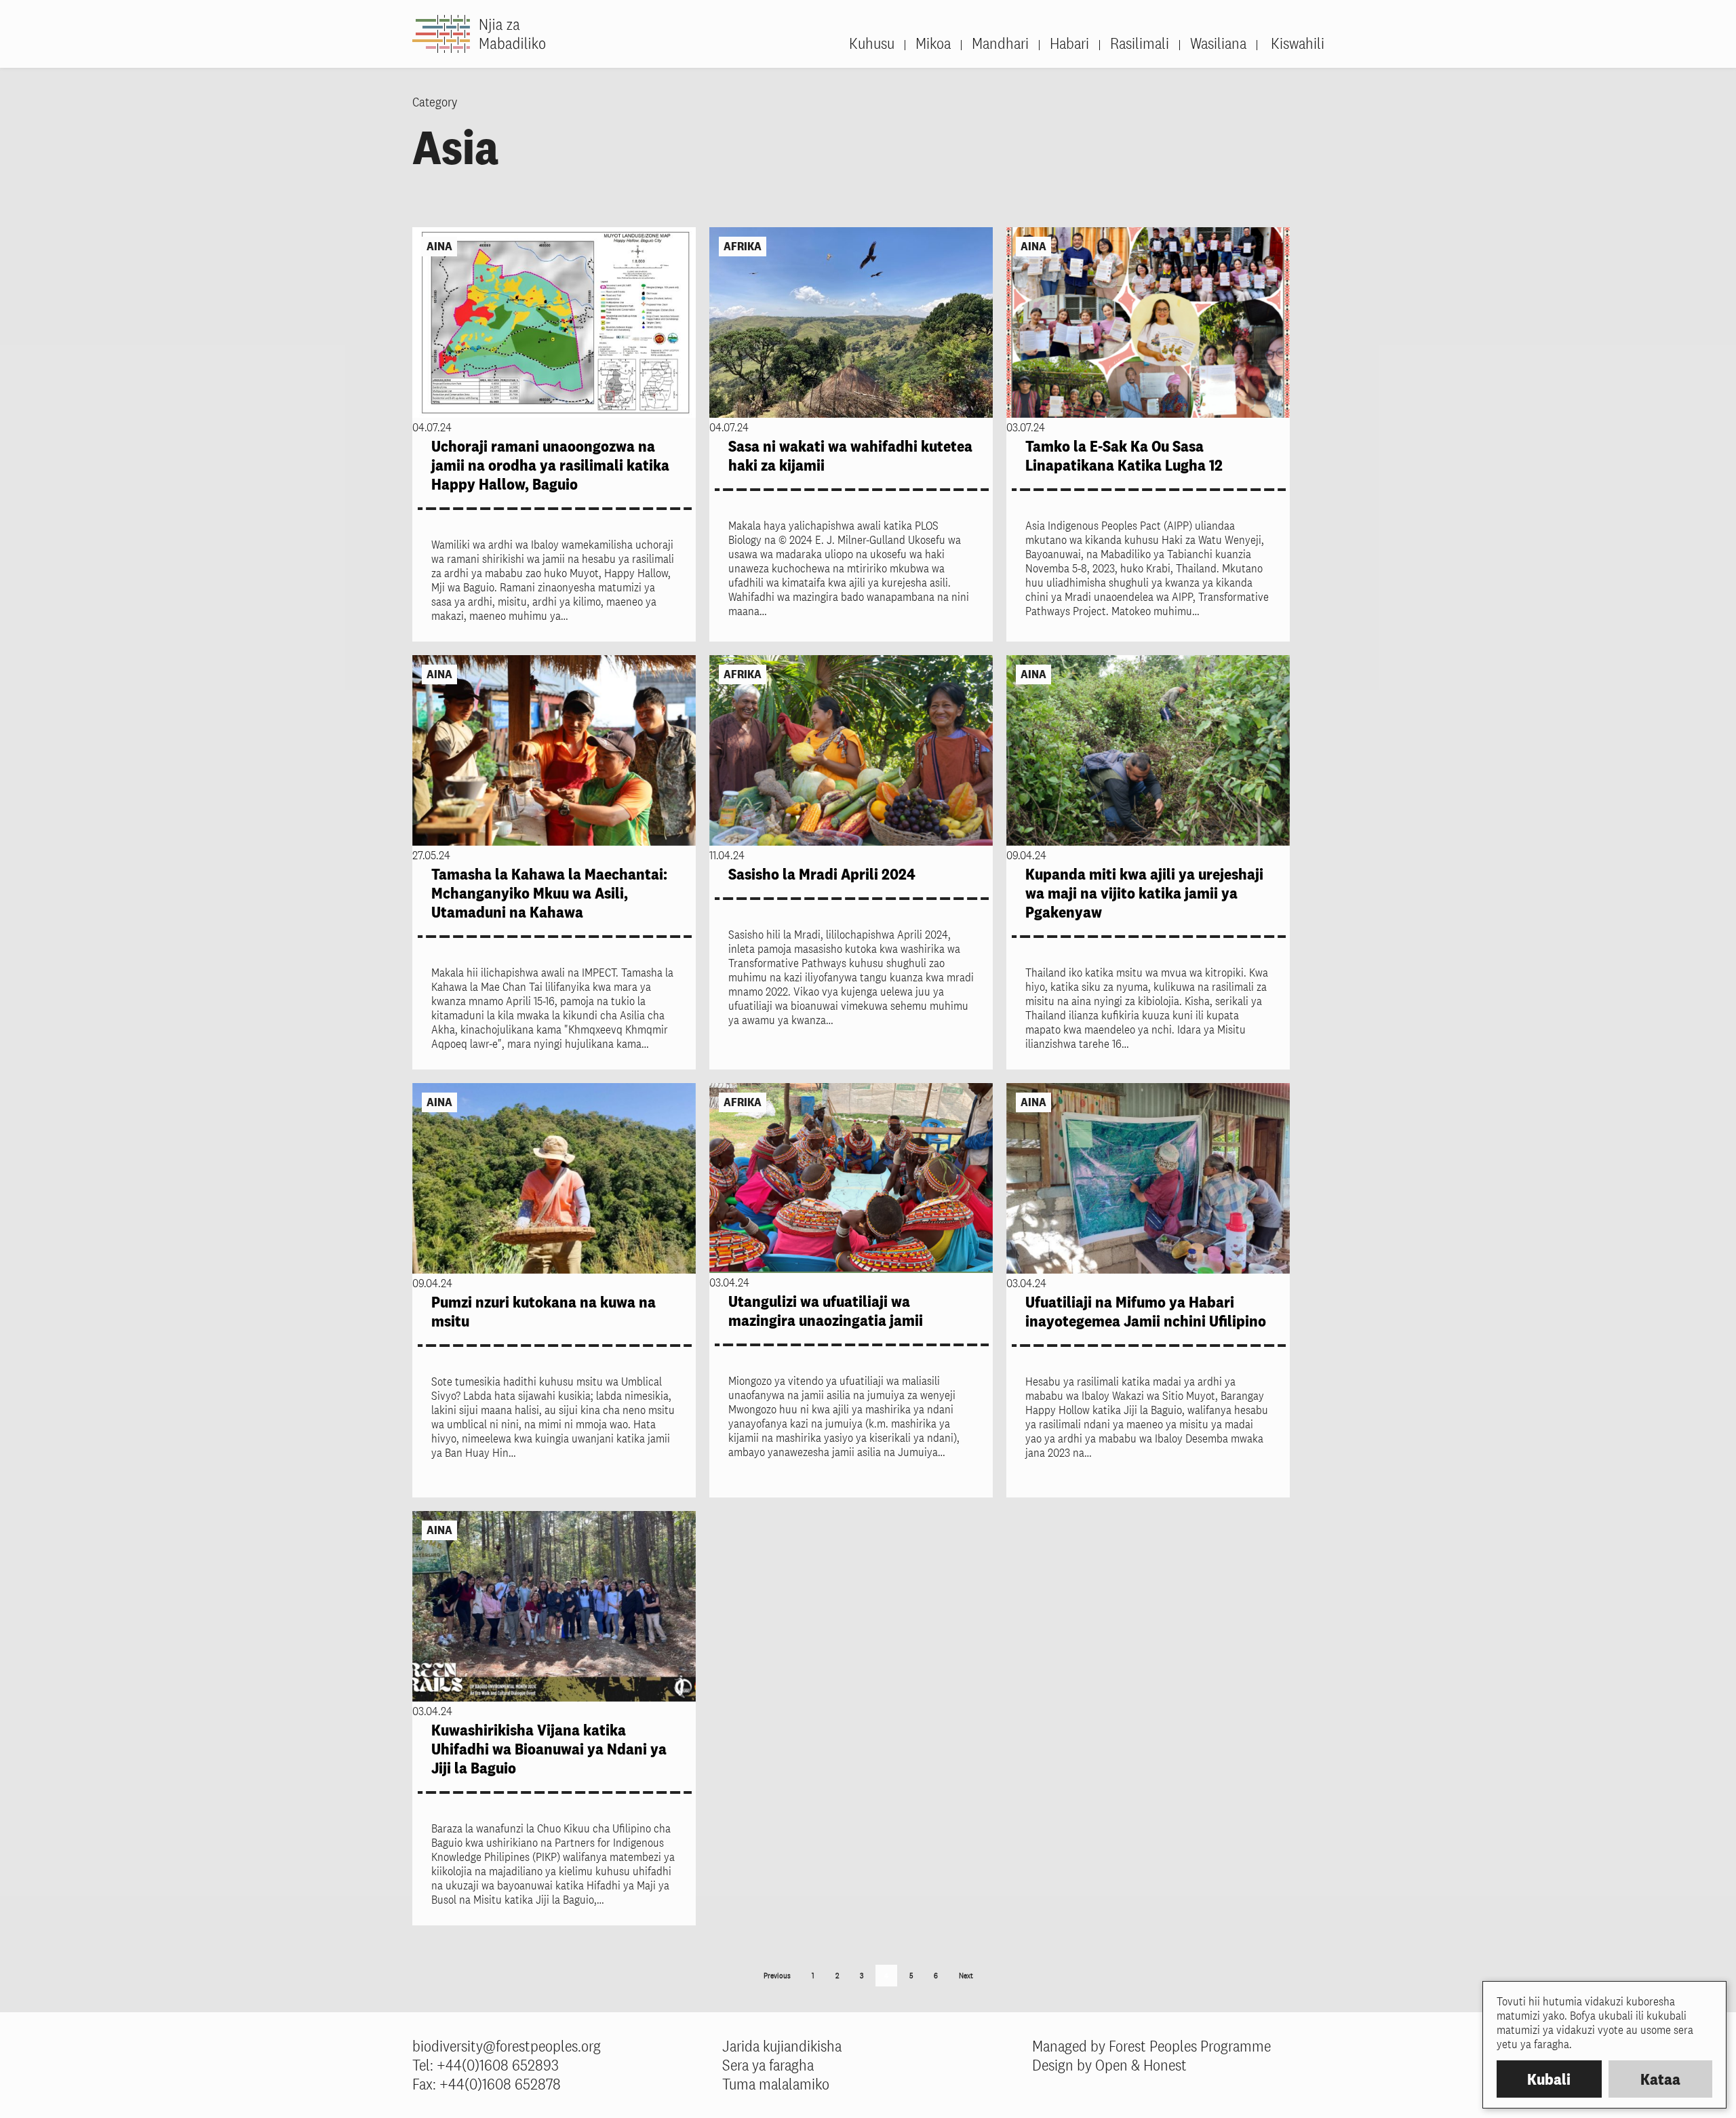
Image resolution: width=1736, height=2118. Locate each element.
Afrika (743, 247)
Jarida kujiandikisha (782, 2046)
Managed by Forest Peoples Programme (1151, 2046)
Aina (439, 247)
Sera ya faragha (768, 2065)
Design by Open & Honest (1109, 2065)
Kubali (1549, 2079)
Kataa (1660, 2079)
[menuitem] (1290, 43)
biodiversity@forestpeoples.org (507, 2046)
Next (966, 1976)
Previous (777, 1976)
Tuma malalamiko (776, 2084)
